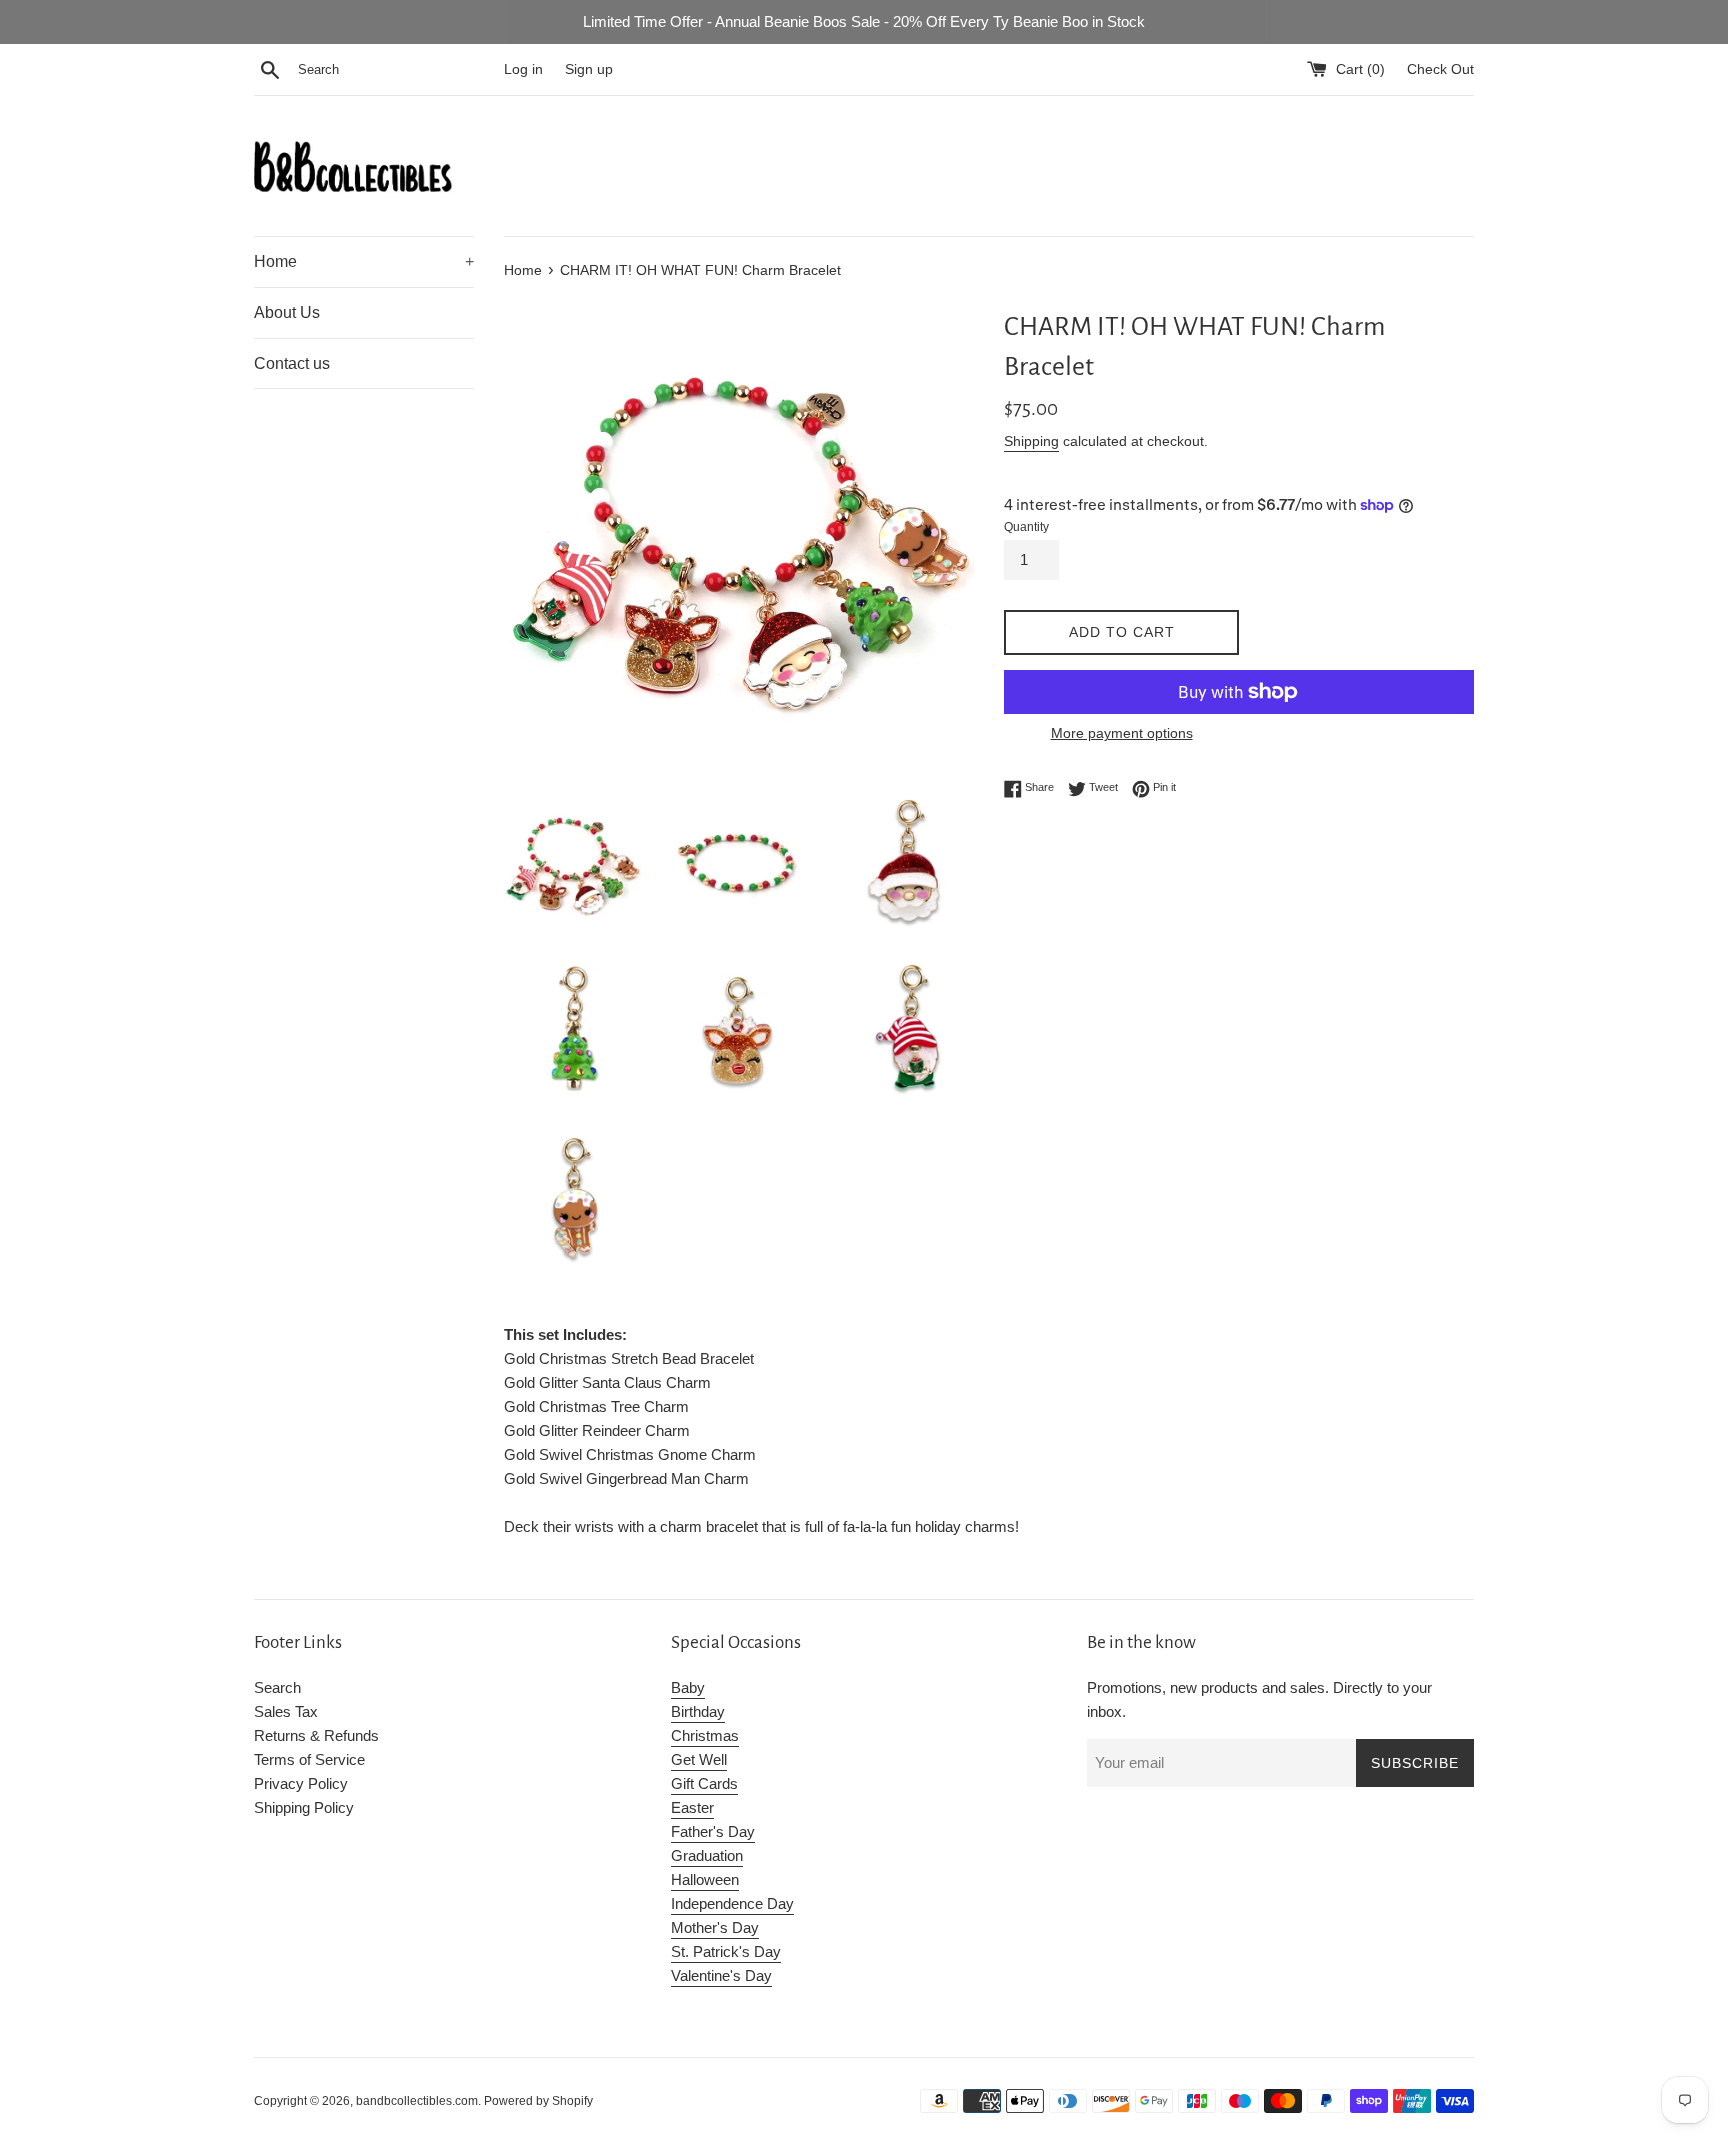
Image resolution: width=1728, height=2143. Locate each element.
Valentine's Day (721, 1975)
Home (364, 261)
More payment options (1122, 733)
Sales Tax (286, 1711)
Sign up (589, 69)
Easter (692, 1807)
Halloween (705, 1879)
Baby (688, 1687)
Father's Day (713, 1831)
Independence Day (732, 1903)
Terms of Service (309, 1759)
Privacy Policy (301, 1783)
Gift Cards (704, 1783)
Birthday (698, 1711)
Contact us (292, 363)
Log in (523, 69)
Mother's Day (715, 1927)
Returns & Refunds (316, 1735)
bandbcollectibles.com (417, 2101)
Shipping (1031, 441)
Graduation (707, 1855)
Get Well (699, 1759)
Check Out (1440, 69)
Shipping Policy (304, 1807)
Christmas (705, 1735)
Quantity (1026, 527)
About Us (287, 312)
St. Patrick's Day (726, 1951)
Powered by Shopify (538, 2101)
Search (277, 1687)
